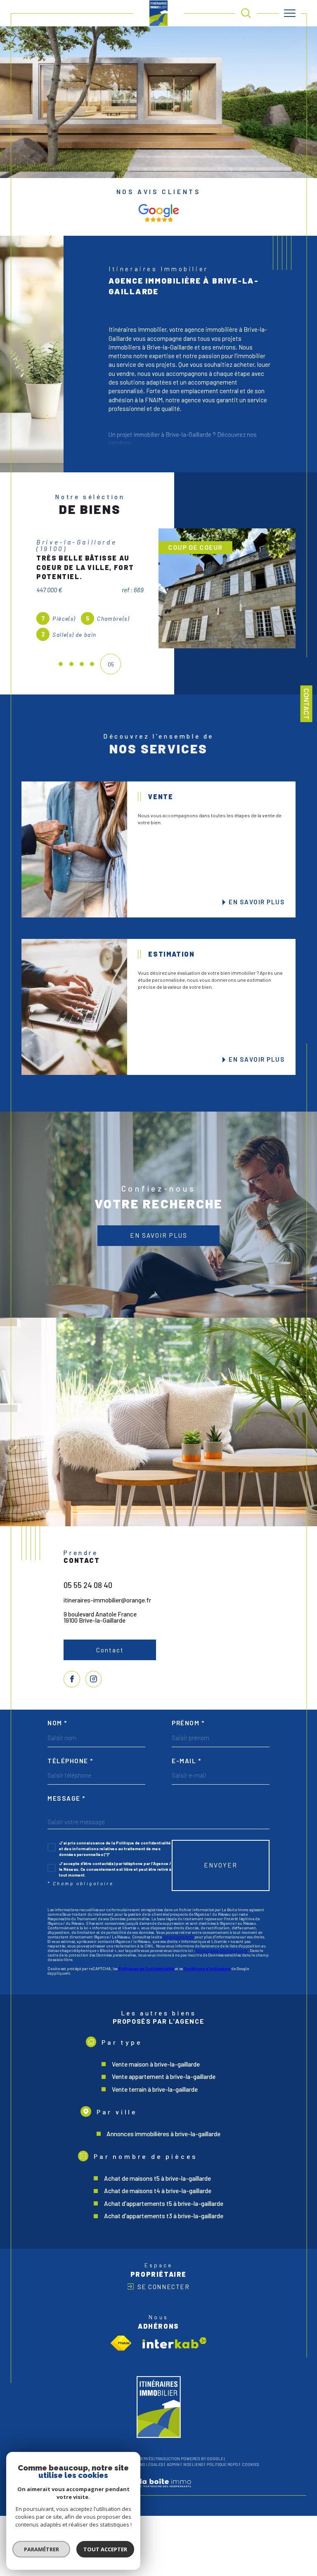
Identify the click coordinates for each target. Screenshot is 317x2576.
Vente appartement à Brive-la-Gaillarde (164, 2083)
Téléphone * (70, 1767)
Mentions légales (144, 2471)
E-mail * (186, 1767)
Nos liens (193, 2471)
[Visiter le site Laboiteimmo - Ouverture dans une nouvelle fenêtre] (158, 2498)
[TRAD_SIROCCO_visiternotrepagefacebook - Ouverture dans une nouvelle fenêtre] (72, 1685)
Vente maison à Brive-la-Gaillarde (156, 2070)
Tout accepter (105, 2549)
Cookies (250, 2471)
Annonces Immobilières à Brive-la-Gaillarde (163, 2140)
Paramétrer (41, 2549)
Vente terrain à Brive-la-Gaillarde (155, 2095)
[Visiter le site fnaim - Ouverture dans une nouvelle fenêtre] (121, 2349)
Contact (307, 704)
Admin (173, 2471)
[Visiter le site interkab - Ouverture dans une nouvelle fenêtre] (175, 2349)
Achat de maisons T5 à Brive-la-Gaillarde (157, 2184)
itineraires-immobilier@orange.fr (107, 1606)
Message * (66, 1805)
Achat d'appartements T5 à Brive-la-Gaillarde (164, 2210)
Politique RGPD (222, 2471)
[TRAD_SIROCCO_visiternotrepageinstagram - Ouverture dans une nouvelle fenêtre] (94, 1685)
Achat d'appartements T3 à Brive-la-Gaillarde (164, 2222)
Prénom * (188, 1730)
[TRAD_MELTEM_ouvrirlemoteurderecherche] (246, 13)
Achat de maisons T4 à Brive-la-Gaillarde (158, 2197)
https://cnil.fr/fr (178, 1943)
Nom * (57, 1730)
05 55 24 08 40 (88, 1592)
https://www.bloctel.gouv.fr (222, 1957)
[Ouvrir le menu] (290, 13)
